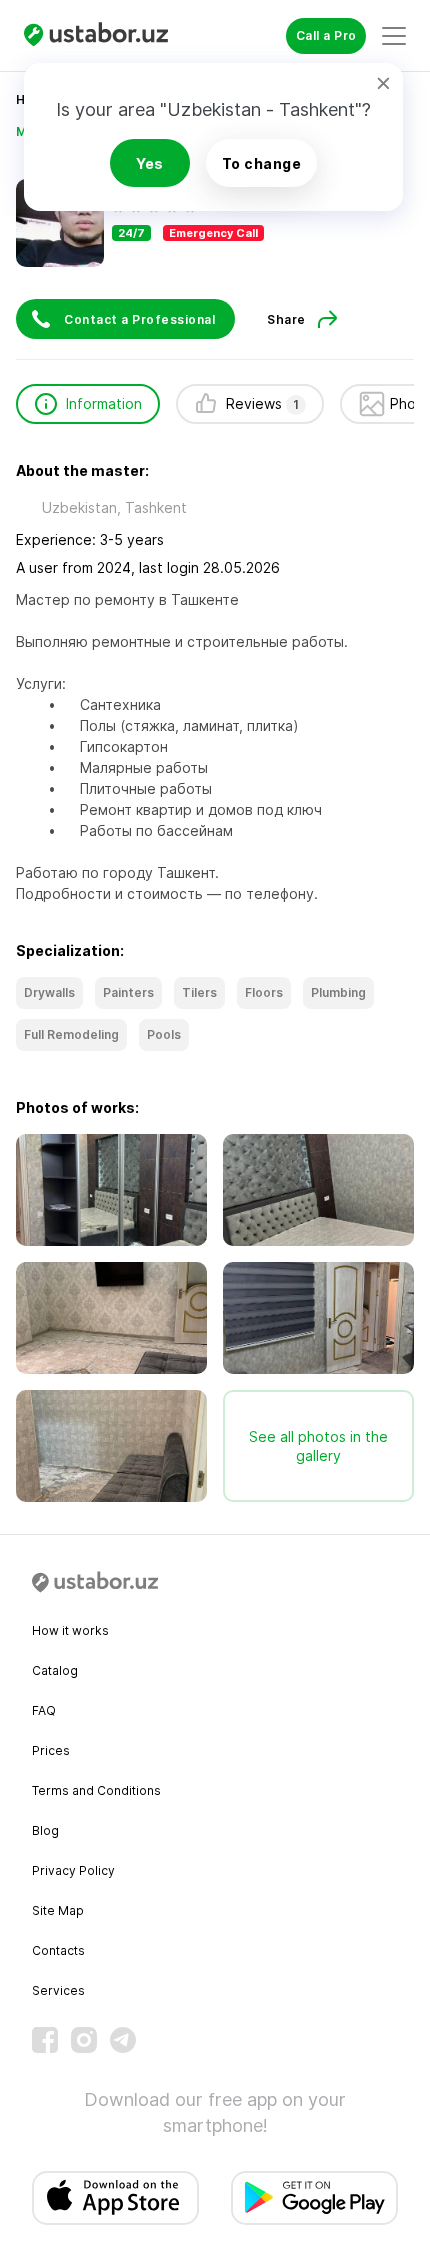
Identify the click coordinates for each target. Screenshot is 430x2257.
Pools (164, 1034)
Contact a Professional (139, 319)
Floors (264, 992)
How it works (70, 1630)
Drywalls (49, 992)
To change (262, 163)
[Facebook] (45, 2040)
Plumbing (338, 992)
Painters (128, 992)
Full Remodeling (71, 1034)
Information (104, 403)
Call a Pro (326, 35)
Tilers (199, 992)
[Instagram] (84, 2040)
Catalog (55, 1670)
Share (286, 319)
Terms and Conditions (96, 1790)
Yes (150, 163)
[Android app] (314, 2198)
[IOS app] (115, 2198)
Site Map (58, 1910)
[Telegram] (123, 2040)
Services (58, 1990)
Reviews (262, 403)
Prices (51, 1750)
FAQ (44, 1710)
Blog (45, 1830)
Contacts (58, 1950)
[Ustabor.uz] (104, 35)
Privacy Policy (73, 1870)
